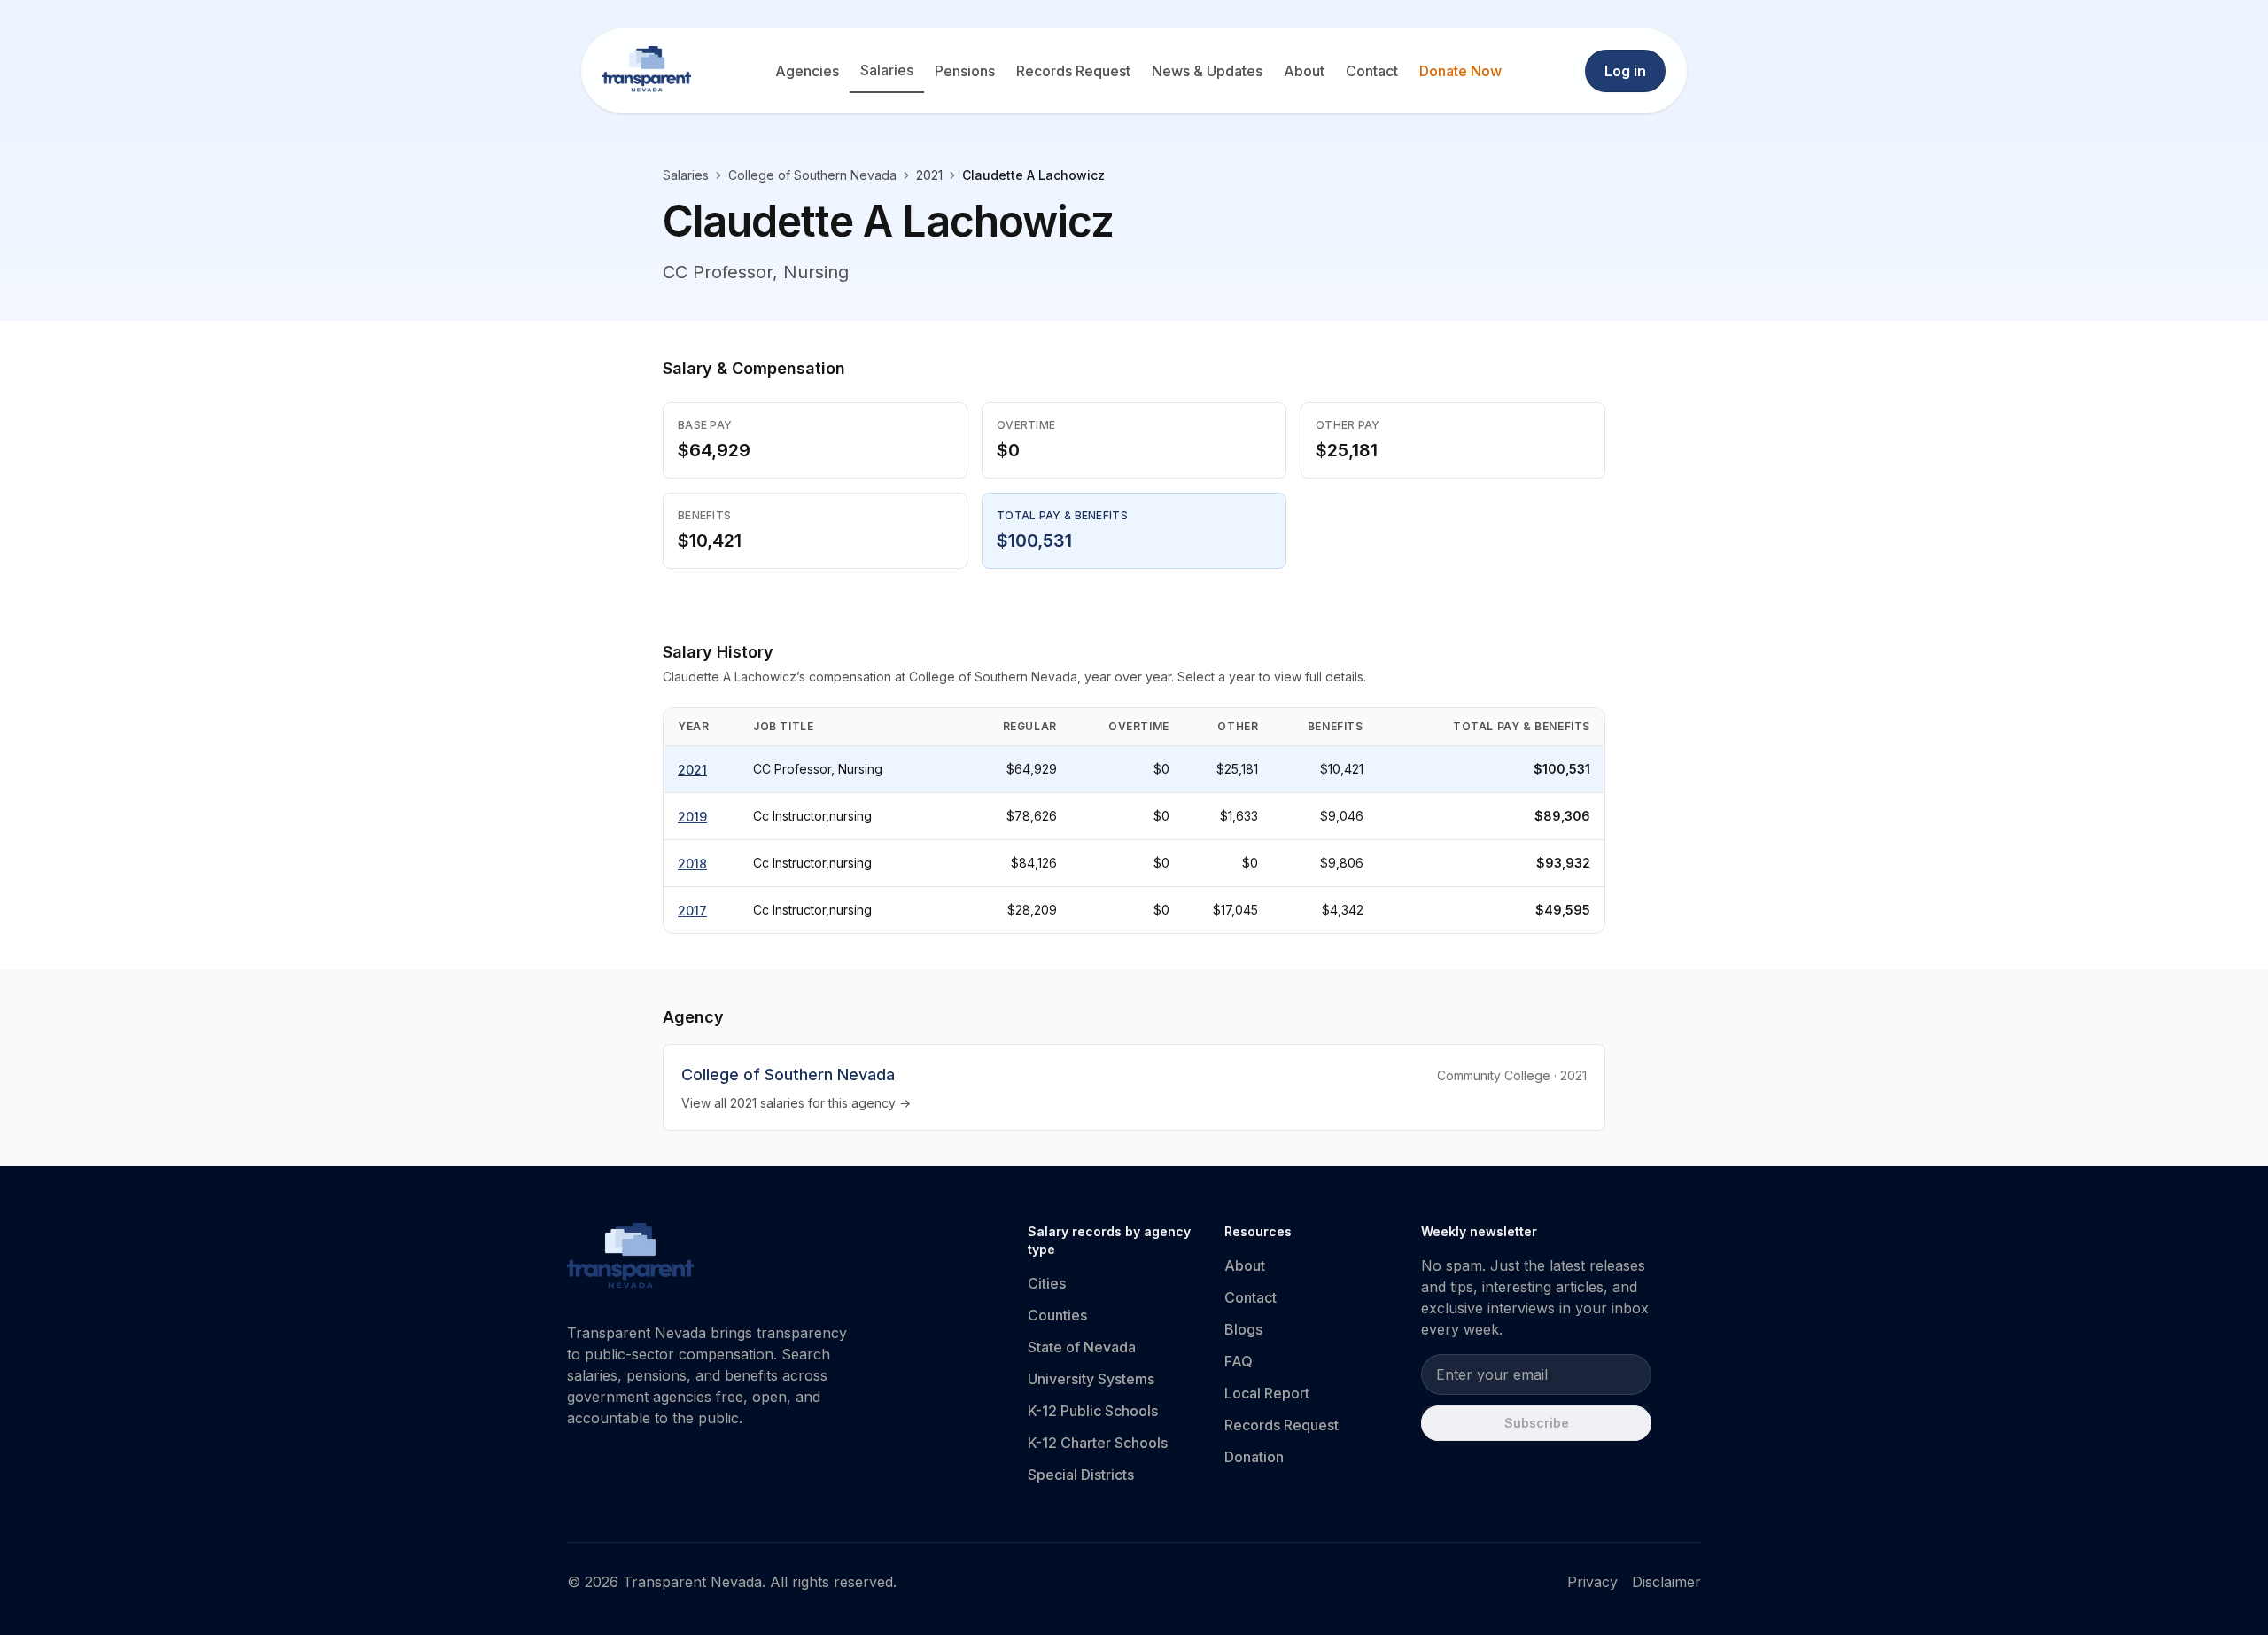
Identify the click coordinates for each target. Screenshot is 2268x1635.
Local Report (1267, 1393)
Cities (1047, 1283)
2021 (692, 770)
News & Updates (1207, 71)
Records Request (1073, 71)
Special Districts (1081, 1475)
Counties (1057, 1315)
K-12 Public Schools (1093, 1411)
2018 (692, 864)
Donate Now (1460, 71)
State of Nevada (1082, 1347)
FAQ (1239, 1361)
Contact (1372, 71)
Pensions (965, 71)
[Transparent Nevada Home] (630, 1258)
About (1304, 71)
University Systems (1091, 1379)
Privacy (1592, 1582)
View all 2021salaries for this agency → (796, 1103)
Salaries (887, 70)
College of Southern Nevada (812, 175)
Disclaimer (1666, 1582)
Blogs (1243, 1329)
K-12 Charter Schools (1098, 1443)
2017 (692, 911)
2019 (692, 817)
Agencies (807, 71)
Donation (1254, 1457)
